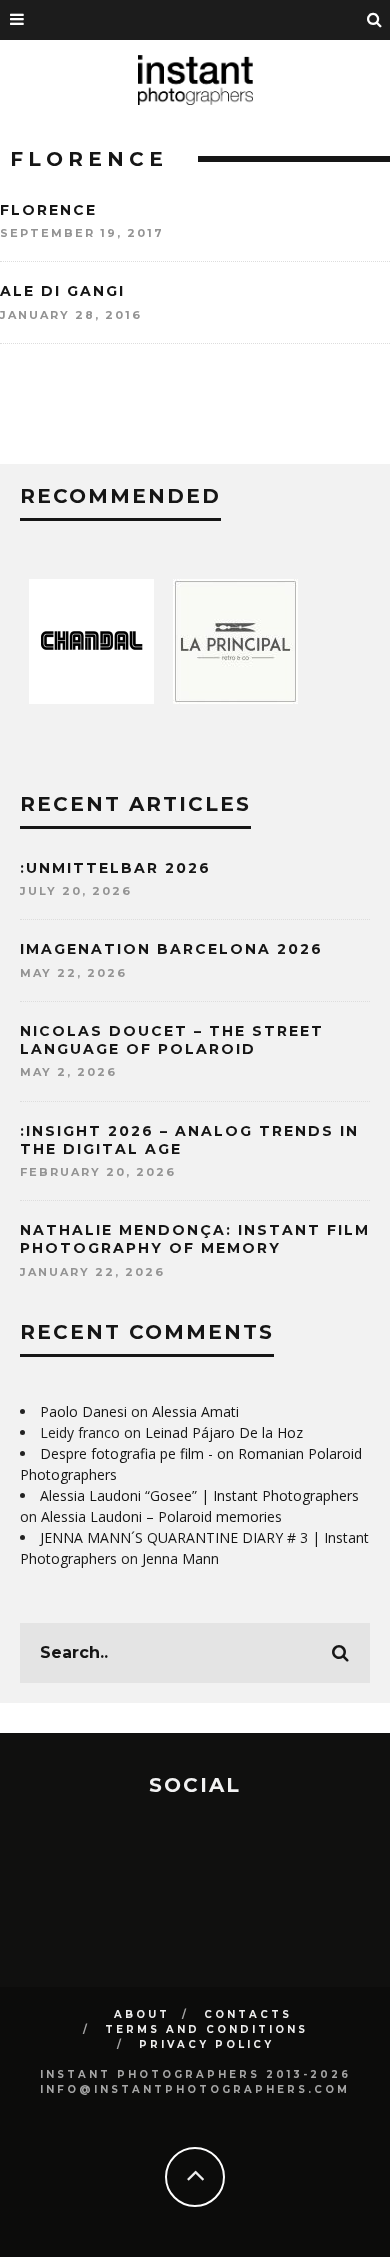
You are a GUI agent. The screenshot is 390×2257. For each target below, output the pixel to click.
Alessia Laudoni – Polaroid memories (161, 1516)
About (142, 2014)
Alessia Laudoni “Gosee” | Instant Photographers (199, 1495)
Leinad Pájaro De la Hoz (224, 1432)
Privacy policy (206, 2044)
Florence (48, 210)
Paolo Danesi (83, 1411)
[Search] (375, 20)
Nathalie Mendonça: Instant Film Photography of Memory (195, 1239)
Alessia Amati (195, 1411)
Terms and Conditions (206, 2029)
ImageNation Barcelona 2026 (171, 949)
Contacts (248, 2014)
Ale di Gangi (62, 291)
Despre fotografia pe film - (126, 1453)
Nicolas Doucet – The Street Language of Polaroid (172, 1040)
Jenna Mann (180, 1558)
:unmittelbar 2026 (115, 868)
